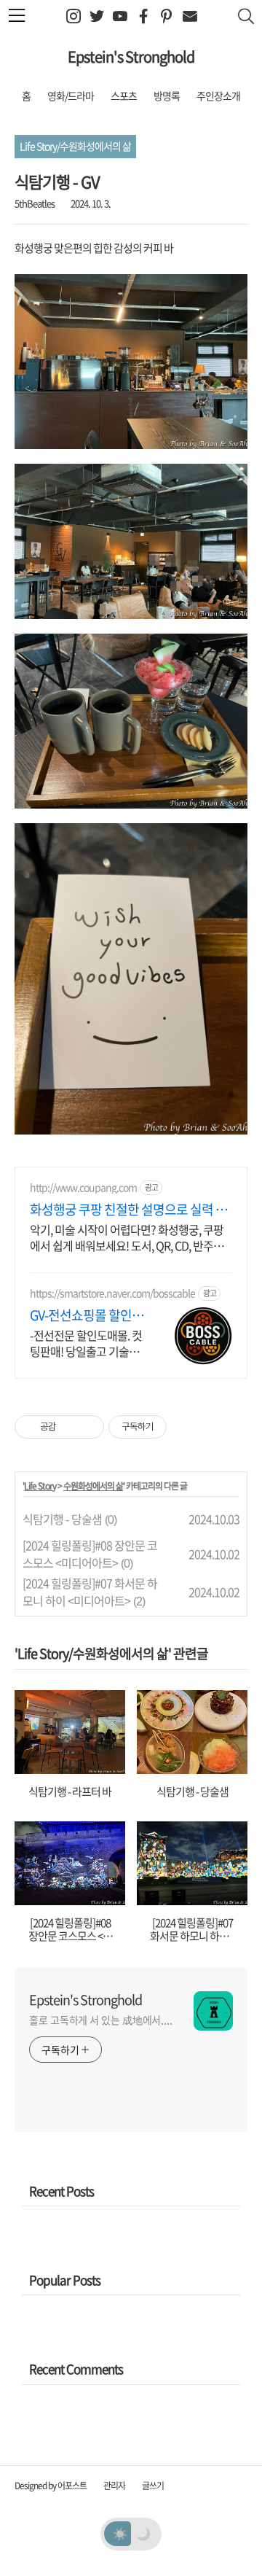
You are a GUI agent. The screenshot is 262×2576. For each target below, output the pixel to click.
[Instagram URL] (73, 16)
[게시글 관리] (88, 1427)
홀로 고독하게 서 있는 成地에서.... (101, 2020)
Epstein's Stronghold (131, 57)
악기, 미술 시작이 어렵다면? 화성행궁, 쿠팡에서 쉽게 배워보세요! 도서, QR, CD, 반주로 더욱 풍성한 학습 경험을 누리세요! (127, 1237)
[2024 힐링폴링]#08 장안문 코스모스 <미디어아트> (90, 1554)
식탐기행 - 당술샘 (62, 1519)
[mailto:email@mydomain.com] (190, 16)
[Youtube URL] (120, 16)
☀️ (120, 2533)
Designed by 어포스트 (51, 2486)
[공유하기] (70, 1427)
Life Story (40, 1486)
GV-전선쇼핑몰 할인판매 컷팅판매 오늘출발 (87, 1315)
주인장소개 (218, 96)
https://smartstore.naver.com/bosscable (112, 1293)
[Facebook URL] (143, 16)
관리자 (114, 2486)
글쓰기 (153, 2486)
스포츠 (124, 96)
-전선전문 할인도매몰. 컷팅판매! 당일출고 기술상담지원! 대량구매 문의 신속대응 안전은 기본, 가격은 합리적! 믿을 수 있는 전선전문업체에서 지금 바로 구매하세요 (86, 1343)
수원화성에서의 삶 (93, 1486)
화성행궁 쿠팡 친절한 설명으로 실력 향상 (128, 1210)
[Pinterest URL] (166, 16)
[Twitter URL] (96, 16)
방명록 (167, 96)
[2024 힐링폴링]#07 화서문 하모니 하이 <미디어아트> (90, 1592)
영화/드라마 (71, 96)
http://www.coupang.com (83, 1187)
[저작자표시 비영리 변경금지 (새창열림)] (186, 1427)
